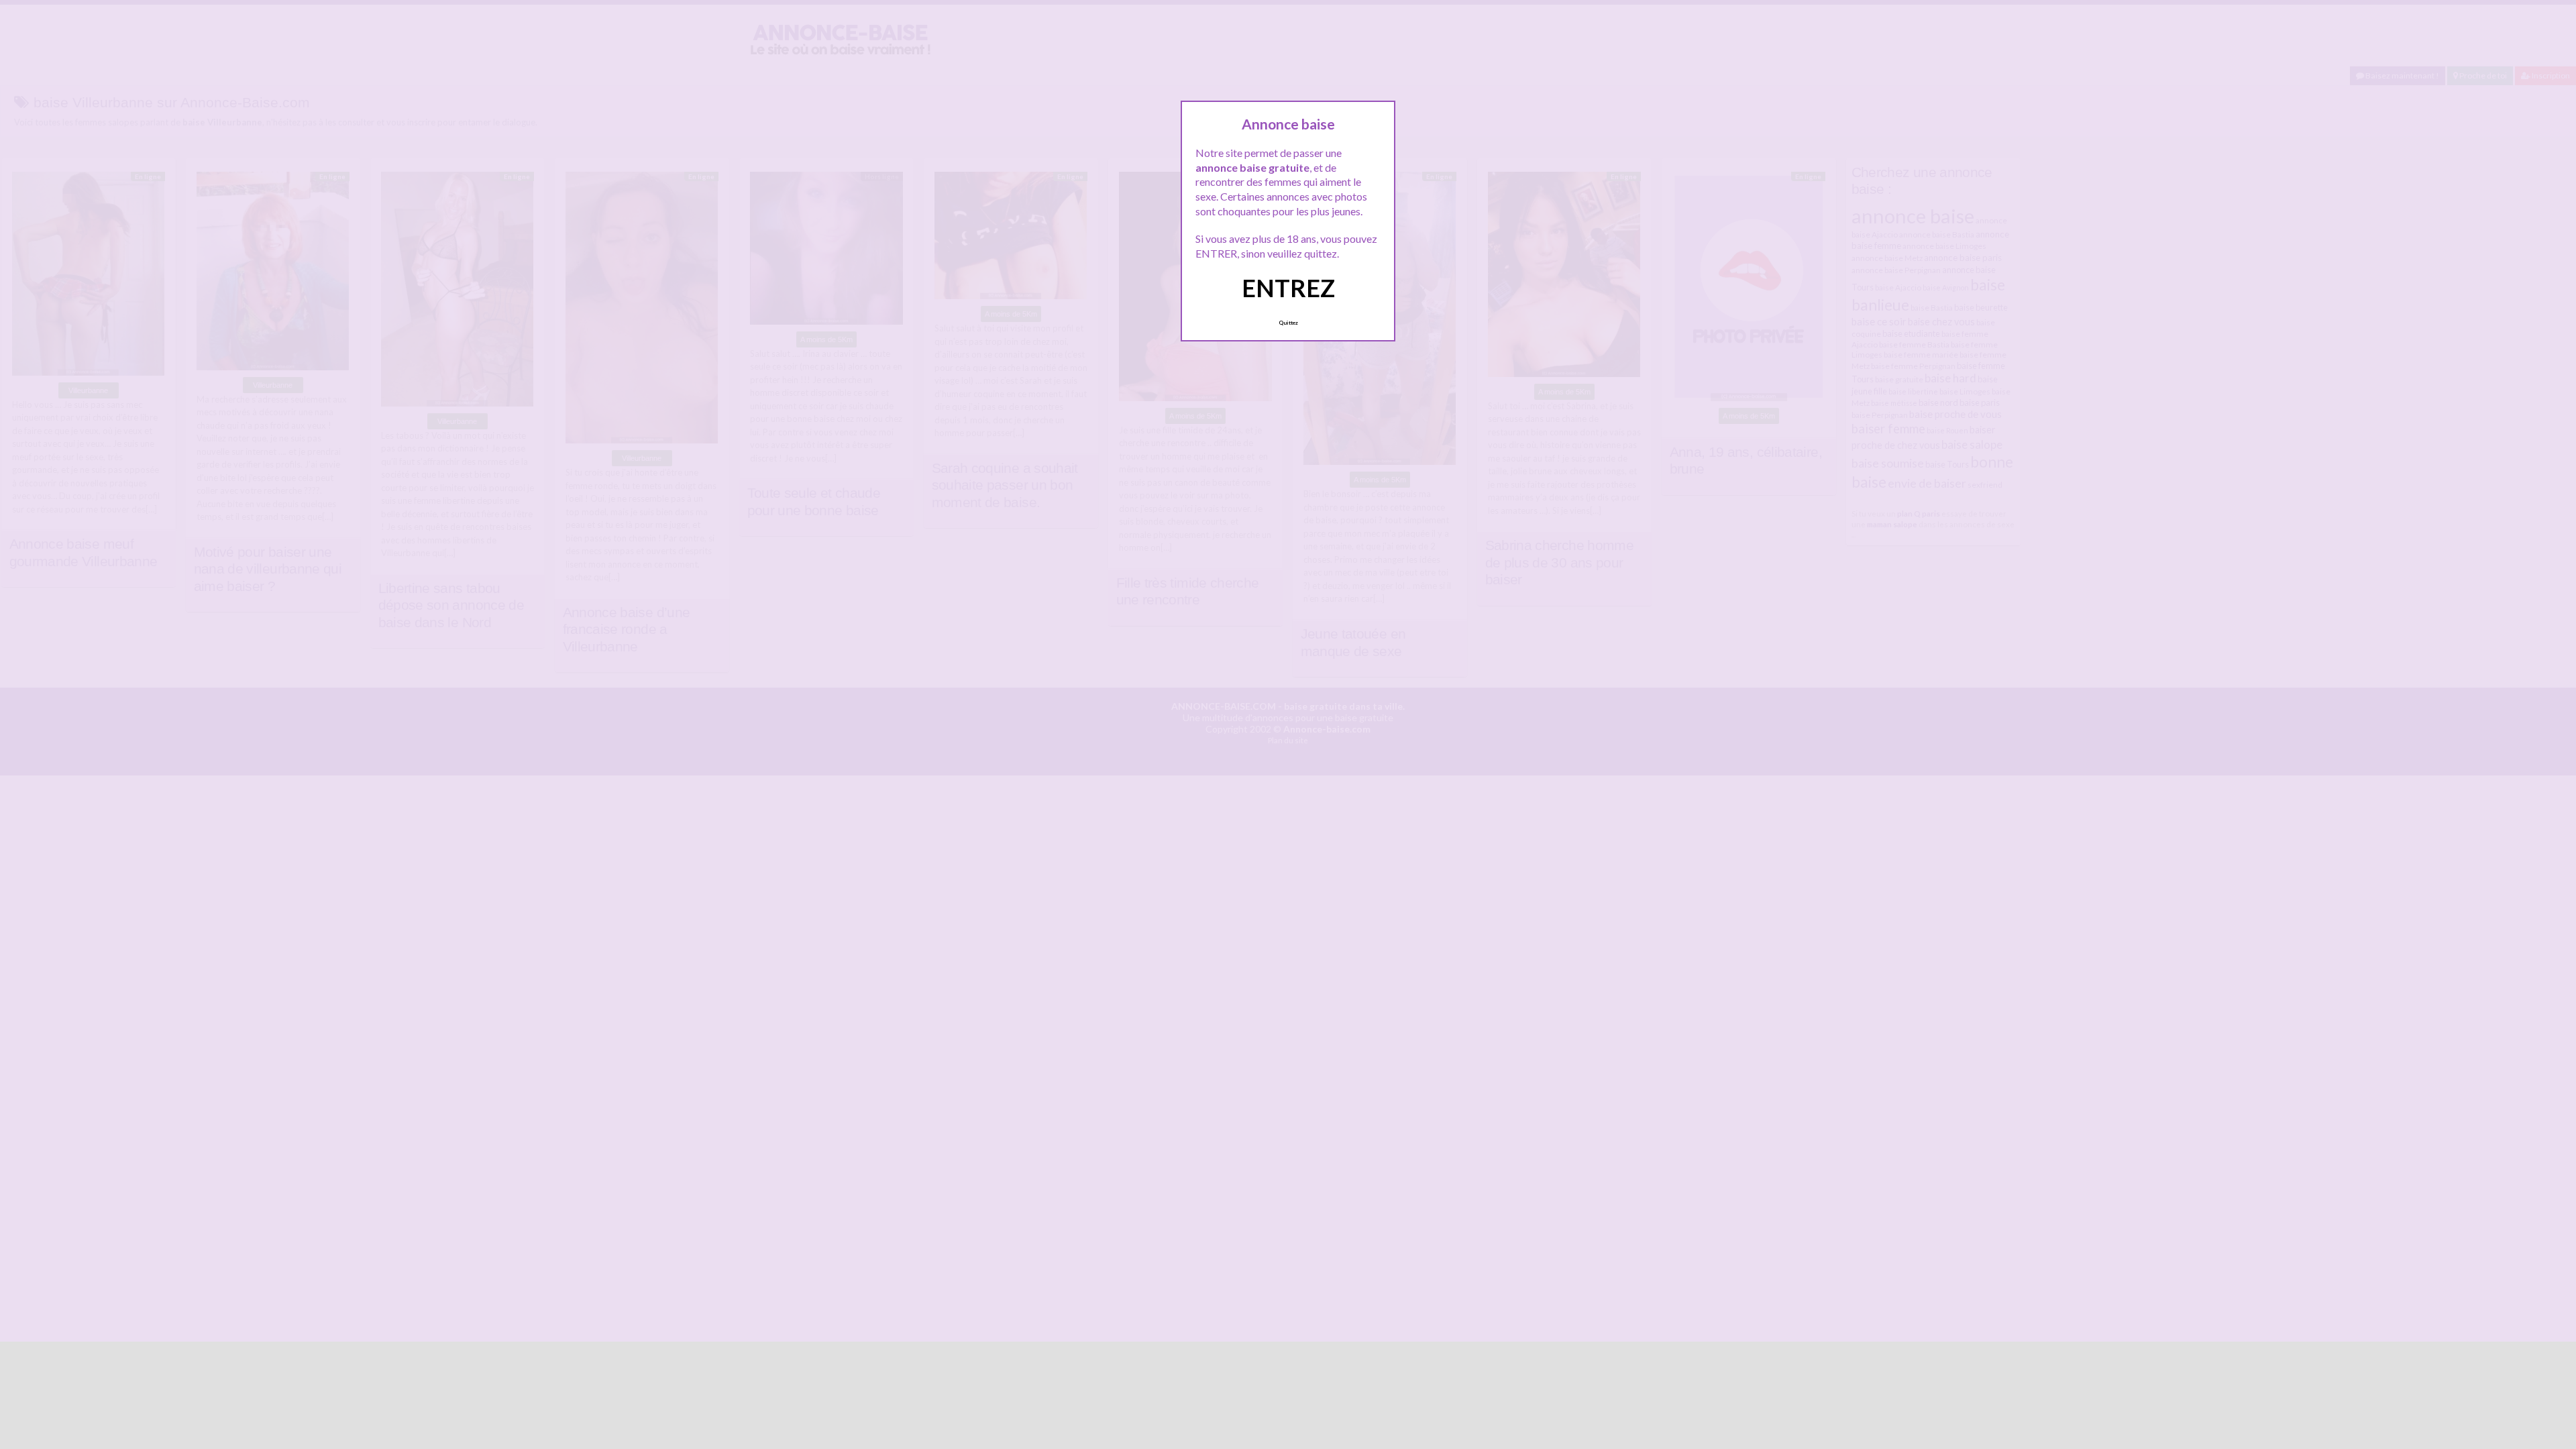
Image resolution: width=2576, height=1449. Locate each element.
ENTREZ (1288, 288)
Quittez (1288, 323)
